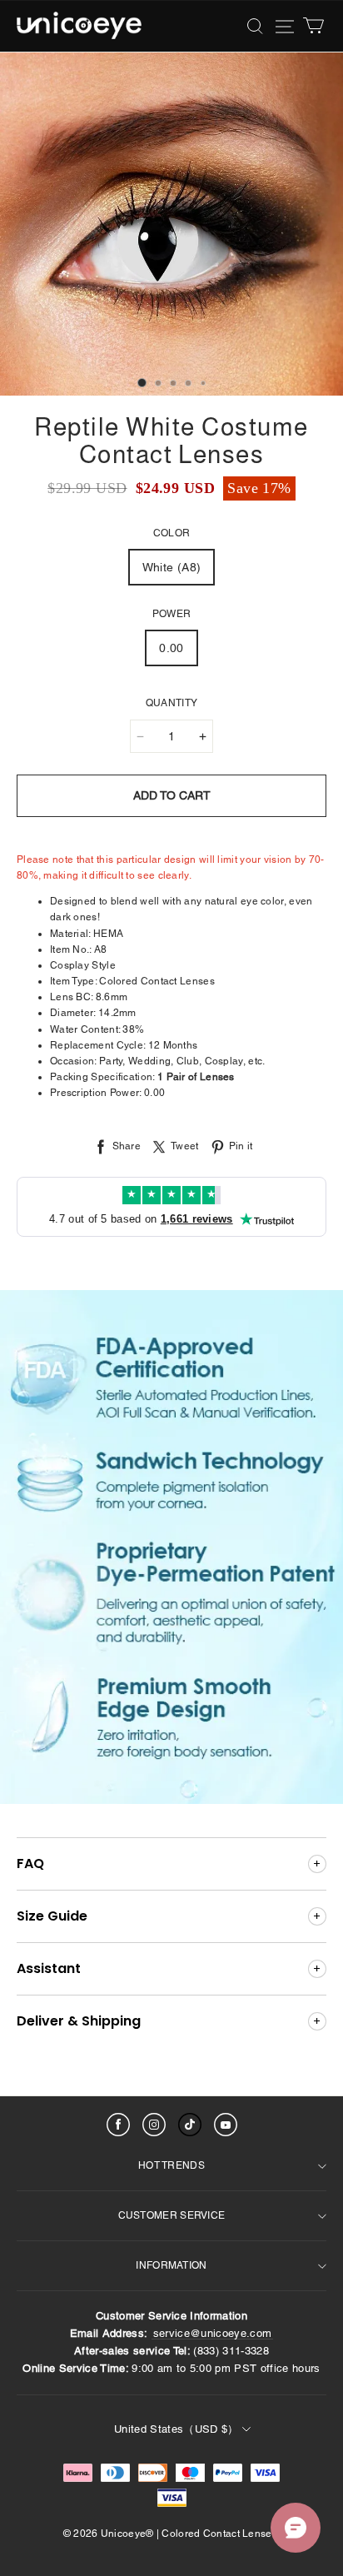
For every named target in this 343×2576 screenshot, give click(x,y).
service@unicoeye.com (213, 2333)
